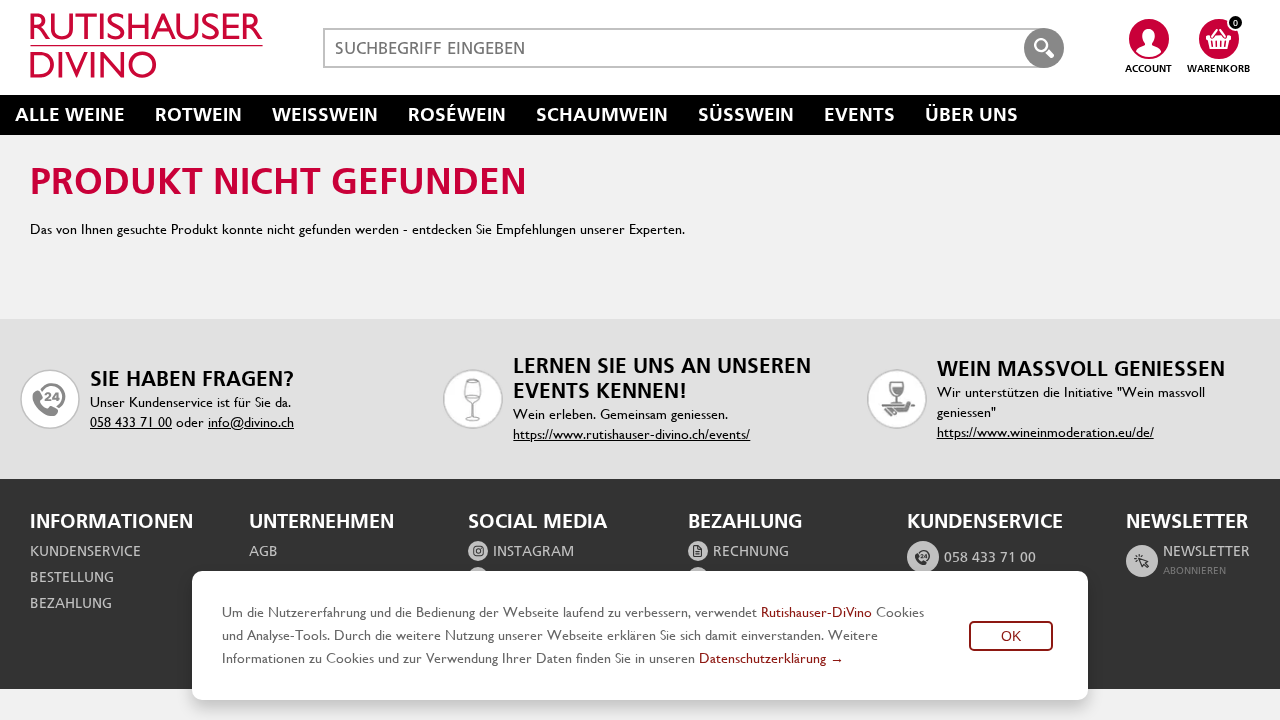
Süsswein (746, 114)
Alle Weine (70, 114)
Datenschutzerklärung (762, 658)
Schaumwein (602, 114)
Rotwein (198, 114)
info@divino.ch (251, 422)
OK (1011, 636)
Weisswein (325, 114)
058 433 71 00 (131, 422)
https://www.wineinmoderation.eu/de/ (1045, 432)
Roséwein (457, 114)
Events (859, 114)
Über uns (971, 114)
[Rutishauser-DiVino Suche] (1044, 48)
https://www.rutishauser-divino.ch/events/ (631, 434)
